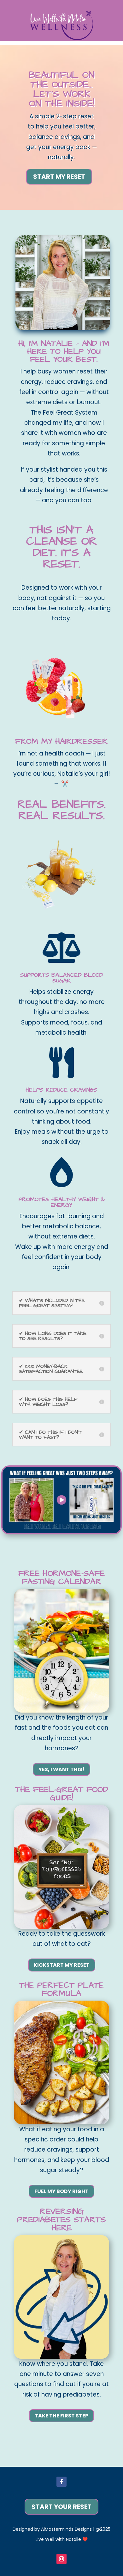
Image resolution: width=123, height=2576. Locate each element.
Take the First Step (61, 2416)
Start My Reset (59, 177)
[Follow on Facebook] (61, 2482)
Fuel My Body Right (61, 2191)
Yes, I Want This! (61, 1769)
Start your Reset (61, 2507)
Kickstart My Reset (62, 1965)
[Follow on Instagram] (61, 2559)
